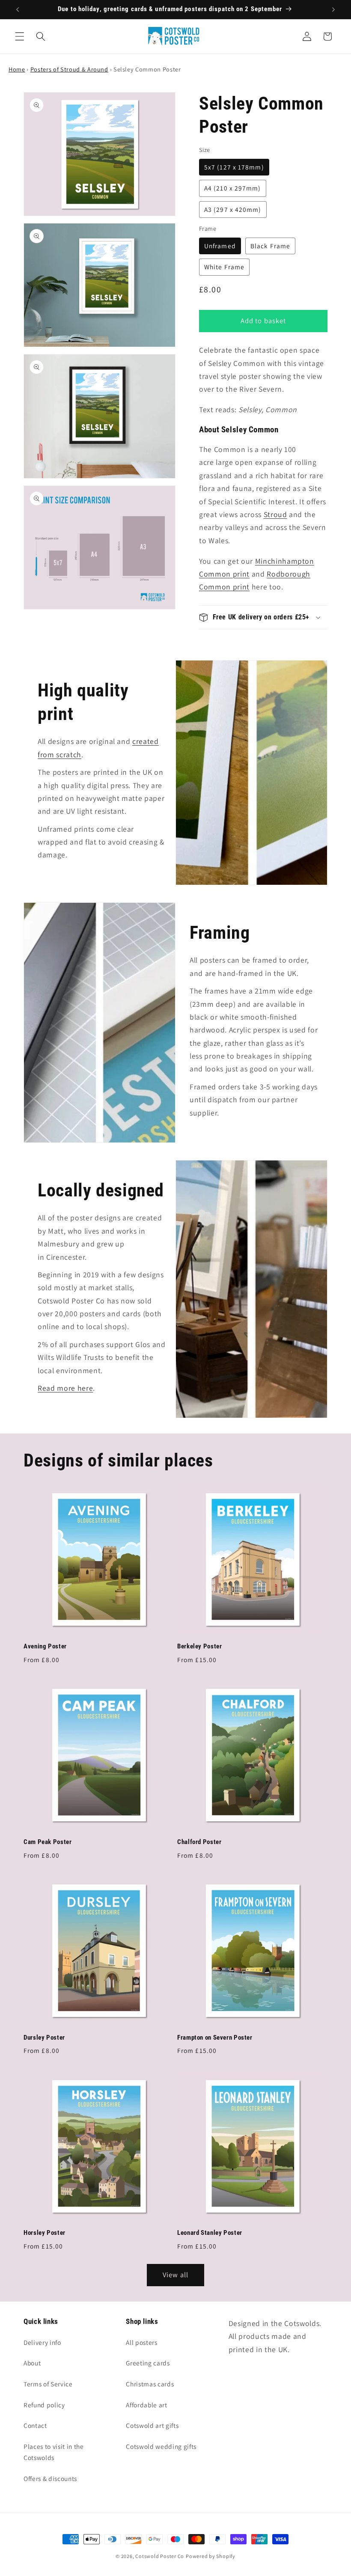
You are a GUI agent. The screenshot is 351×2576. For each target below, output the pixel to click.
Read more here (65, 1388)
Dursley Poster (44, 2038)
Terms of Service (48, 2384)
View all (175, 2275)
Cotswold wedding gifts (161, 2446)
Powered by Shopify (211, 2556)
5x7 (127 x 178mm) (234, 167)
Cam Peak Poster (48, 1842)
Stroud (275, 514)
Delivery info (42, 2342)
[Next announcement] (333, 9)
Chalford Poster (199, 1842)
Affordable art (146, 2405)
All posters (141, 2342)
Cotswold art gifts (152, 2425)
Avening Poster (45, 1646)
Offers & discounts (50, 2478)
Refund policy (44, 2405)
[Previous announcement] (18, 9)
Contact (35, 2425)
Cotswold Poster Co (160, 2556)
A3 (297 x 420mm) (233, 209)
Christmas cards (150, 2384)
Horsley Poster (45, 2233)
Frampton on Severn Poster (215, 2038)
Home (17, 69)
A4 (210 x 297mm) (233, 188)
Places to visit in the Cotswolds (54, 2452)
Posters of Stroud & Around (69, 69)
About (32, 2363)
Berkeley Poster (199, 1646)
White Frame (224, 267)
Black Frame (270, 246)
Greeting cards (148, 2363)
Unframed (220, 246)
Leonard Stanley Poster (210, 2233)
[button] (20, 36)
